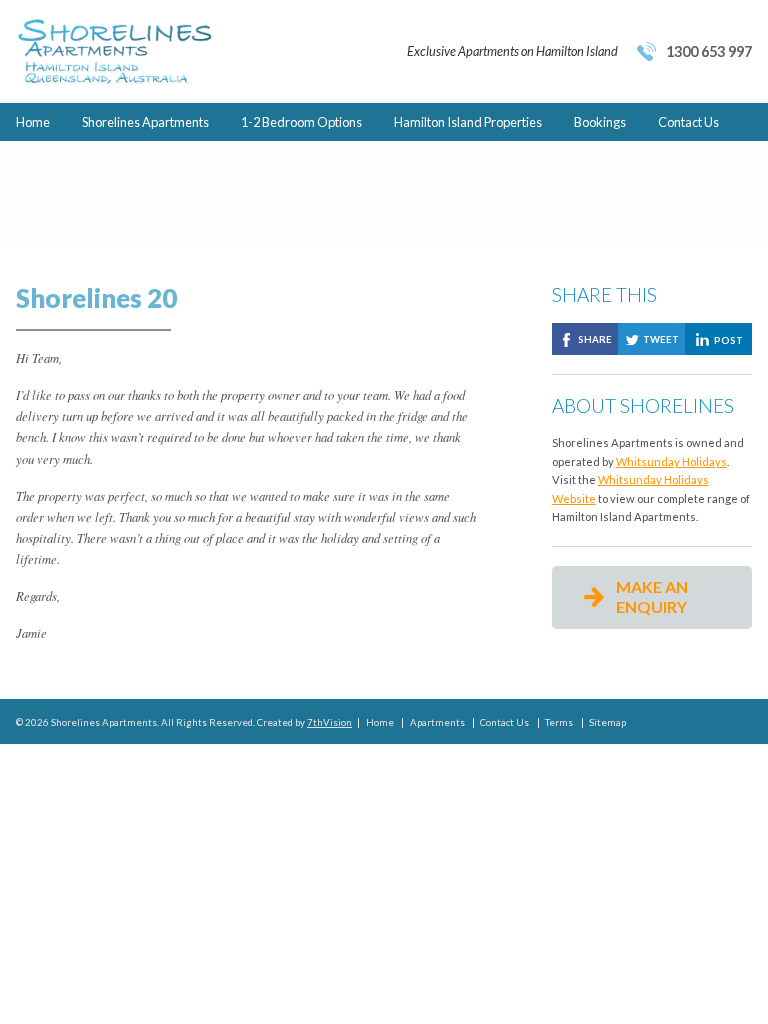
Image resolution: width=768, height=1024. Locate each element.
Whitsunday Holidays (671, 461)
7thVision (329, 722)
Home (33, 122)
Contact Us (688, 122)
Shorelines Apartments (145, 122)
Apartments (437, 723)
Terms (559, 723)
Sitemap (607, 723)
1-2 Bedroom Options (301, 122)
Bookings (600, 122)
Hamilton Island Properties (468, 122)
